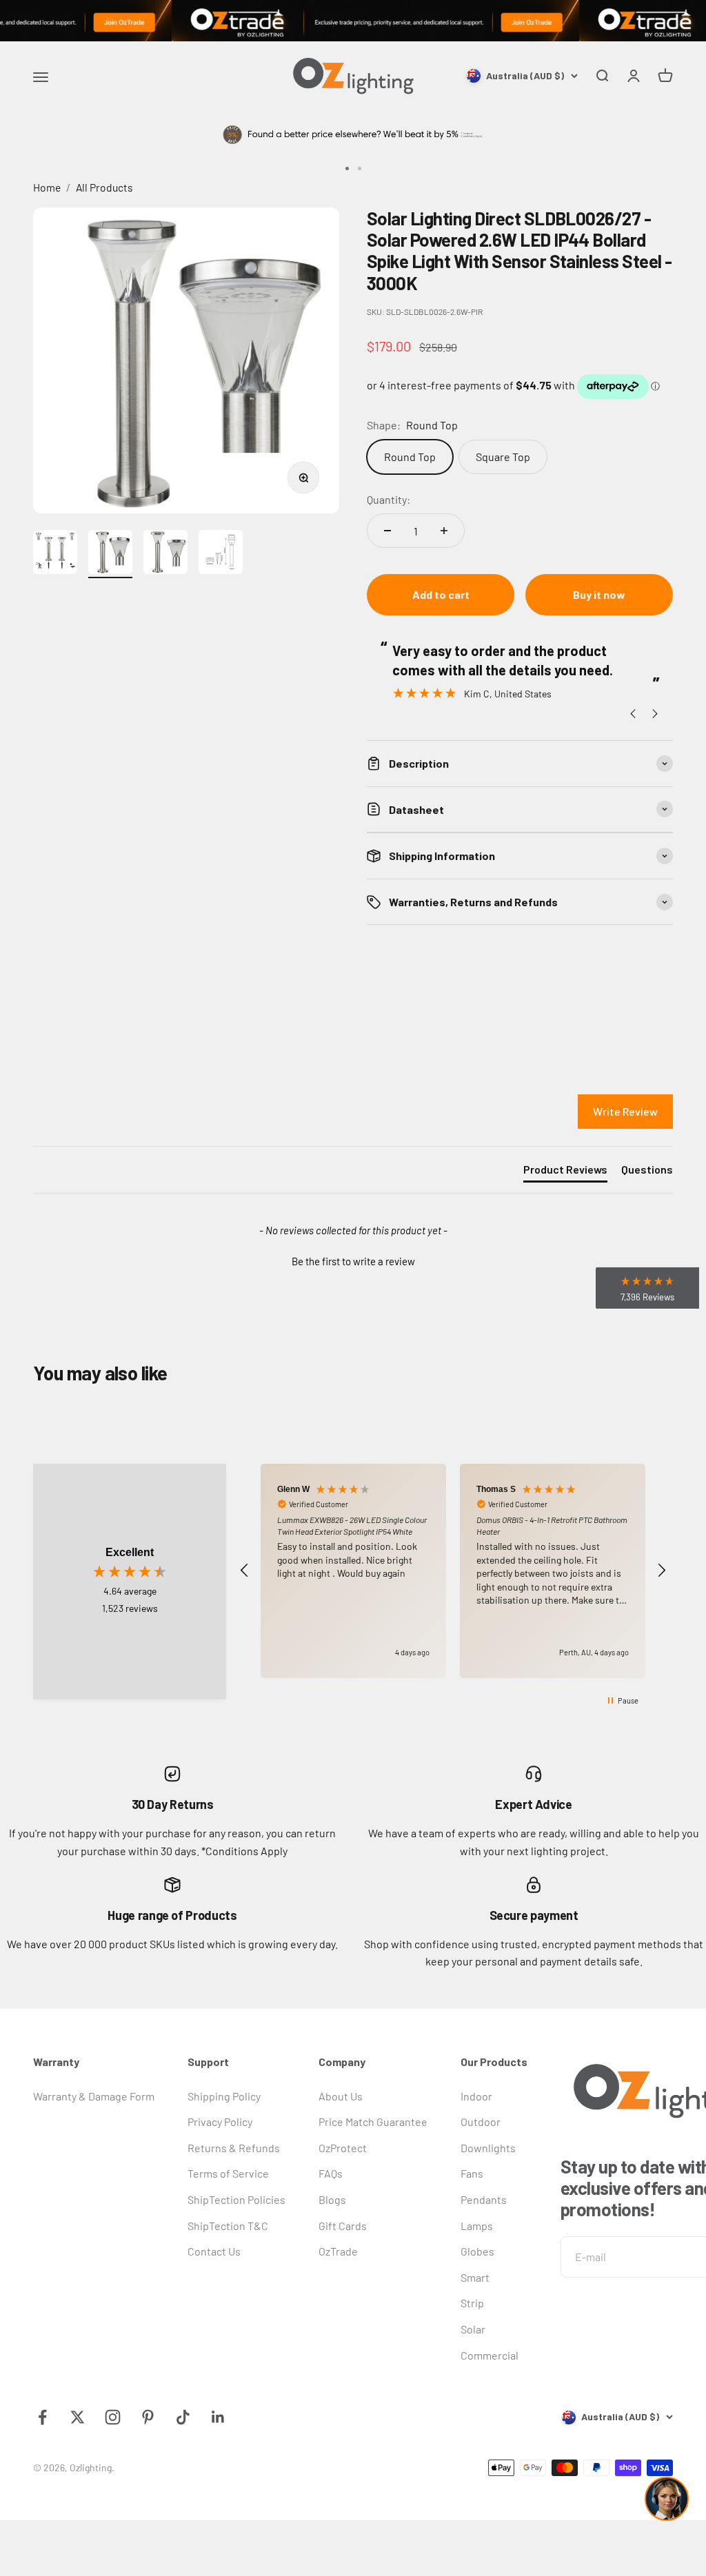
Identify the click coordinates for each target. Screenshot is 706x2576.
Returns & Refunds (234, 2148)
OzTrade (338, 2251)
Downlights (488, 2148)
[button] (353, 1260)
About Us (341, 2096)
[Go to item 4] (221, 554)
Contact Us (214, 2251)
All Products (104, 187)
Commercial (490, 2355)
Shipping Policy (224, 2096)
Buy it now (599, 594)
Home (47, 187)
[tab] (565, 1172)
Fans (472, 2173)
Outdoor (481, 2122)
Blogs (332, 2199)
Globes (477, 2251)
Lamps (477, 2226)
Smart (475, 2277)
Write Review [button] (625, 1111)
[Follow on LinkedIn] (218, 2417)
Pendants (484, 2199)
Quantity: (389, 499)
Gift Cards (343, 2226)
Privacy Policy (220, 2122)
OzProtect (343, 2148)
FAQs (331, 2173)
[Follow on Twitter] (78, 2417)
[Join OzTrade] (353, 21)
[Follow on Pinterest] (148, 2417)
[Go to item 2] (110, 554)
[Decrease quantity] (387, 531)
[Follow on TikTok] (183, 2417)
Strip (472, 2303)
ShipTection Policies (236, 2199)
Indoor (476, 2096)
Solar (473, 2329)
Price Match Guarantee (373, 2122)
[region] (453, 1571)
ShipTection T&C (228, 2226)
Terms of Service (228, 2173)
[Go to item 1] (55, 554)
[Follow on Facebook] (42, 2417)
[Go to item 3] (165, 554)
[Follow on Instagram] (113, 2417)
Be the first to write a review (353, 1261)
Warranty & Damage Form (94, 2096)
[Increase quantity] (444, 531)
